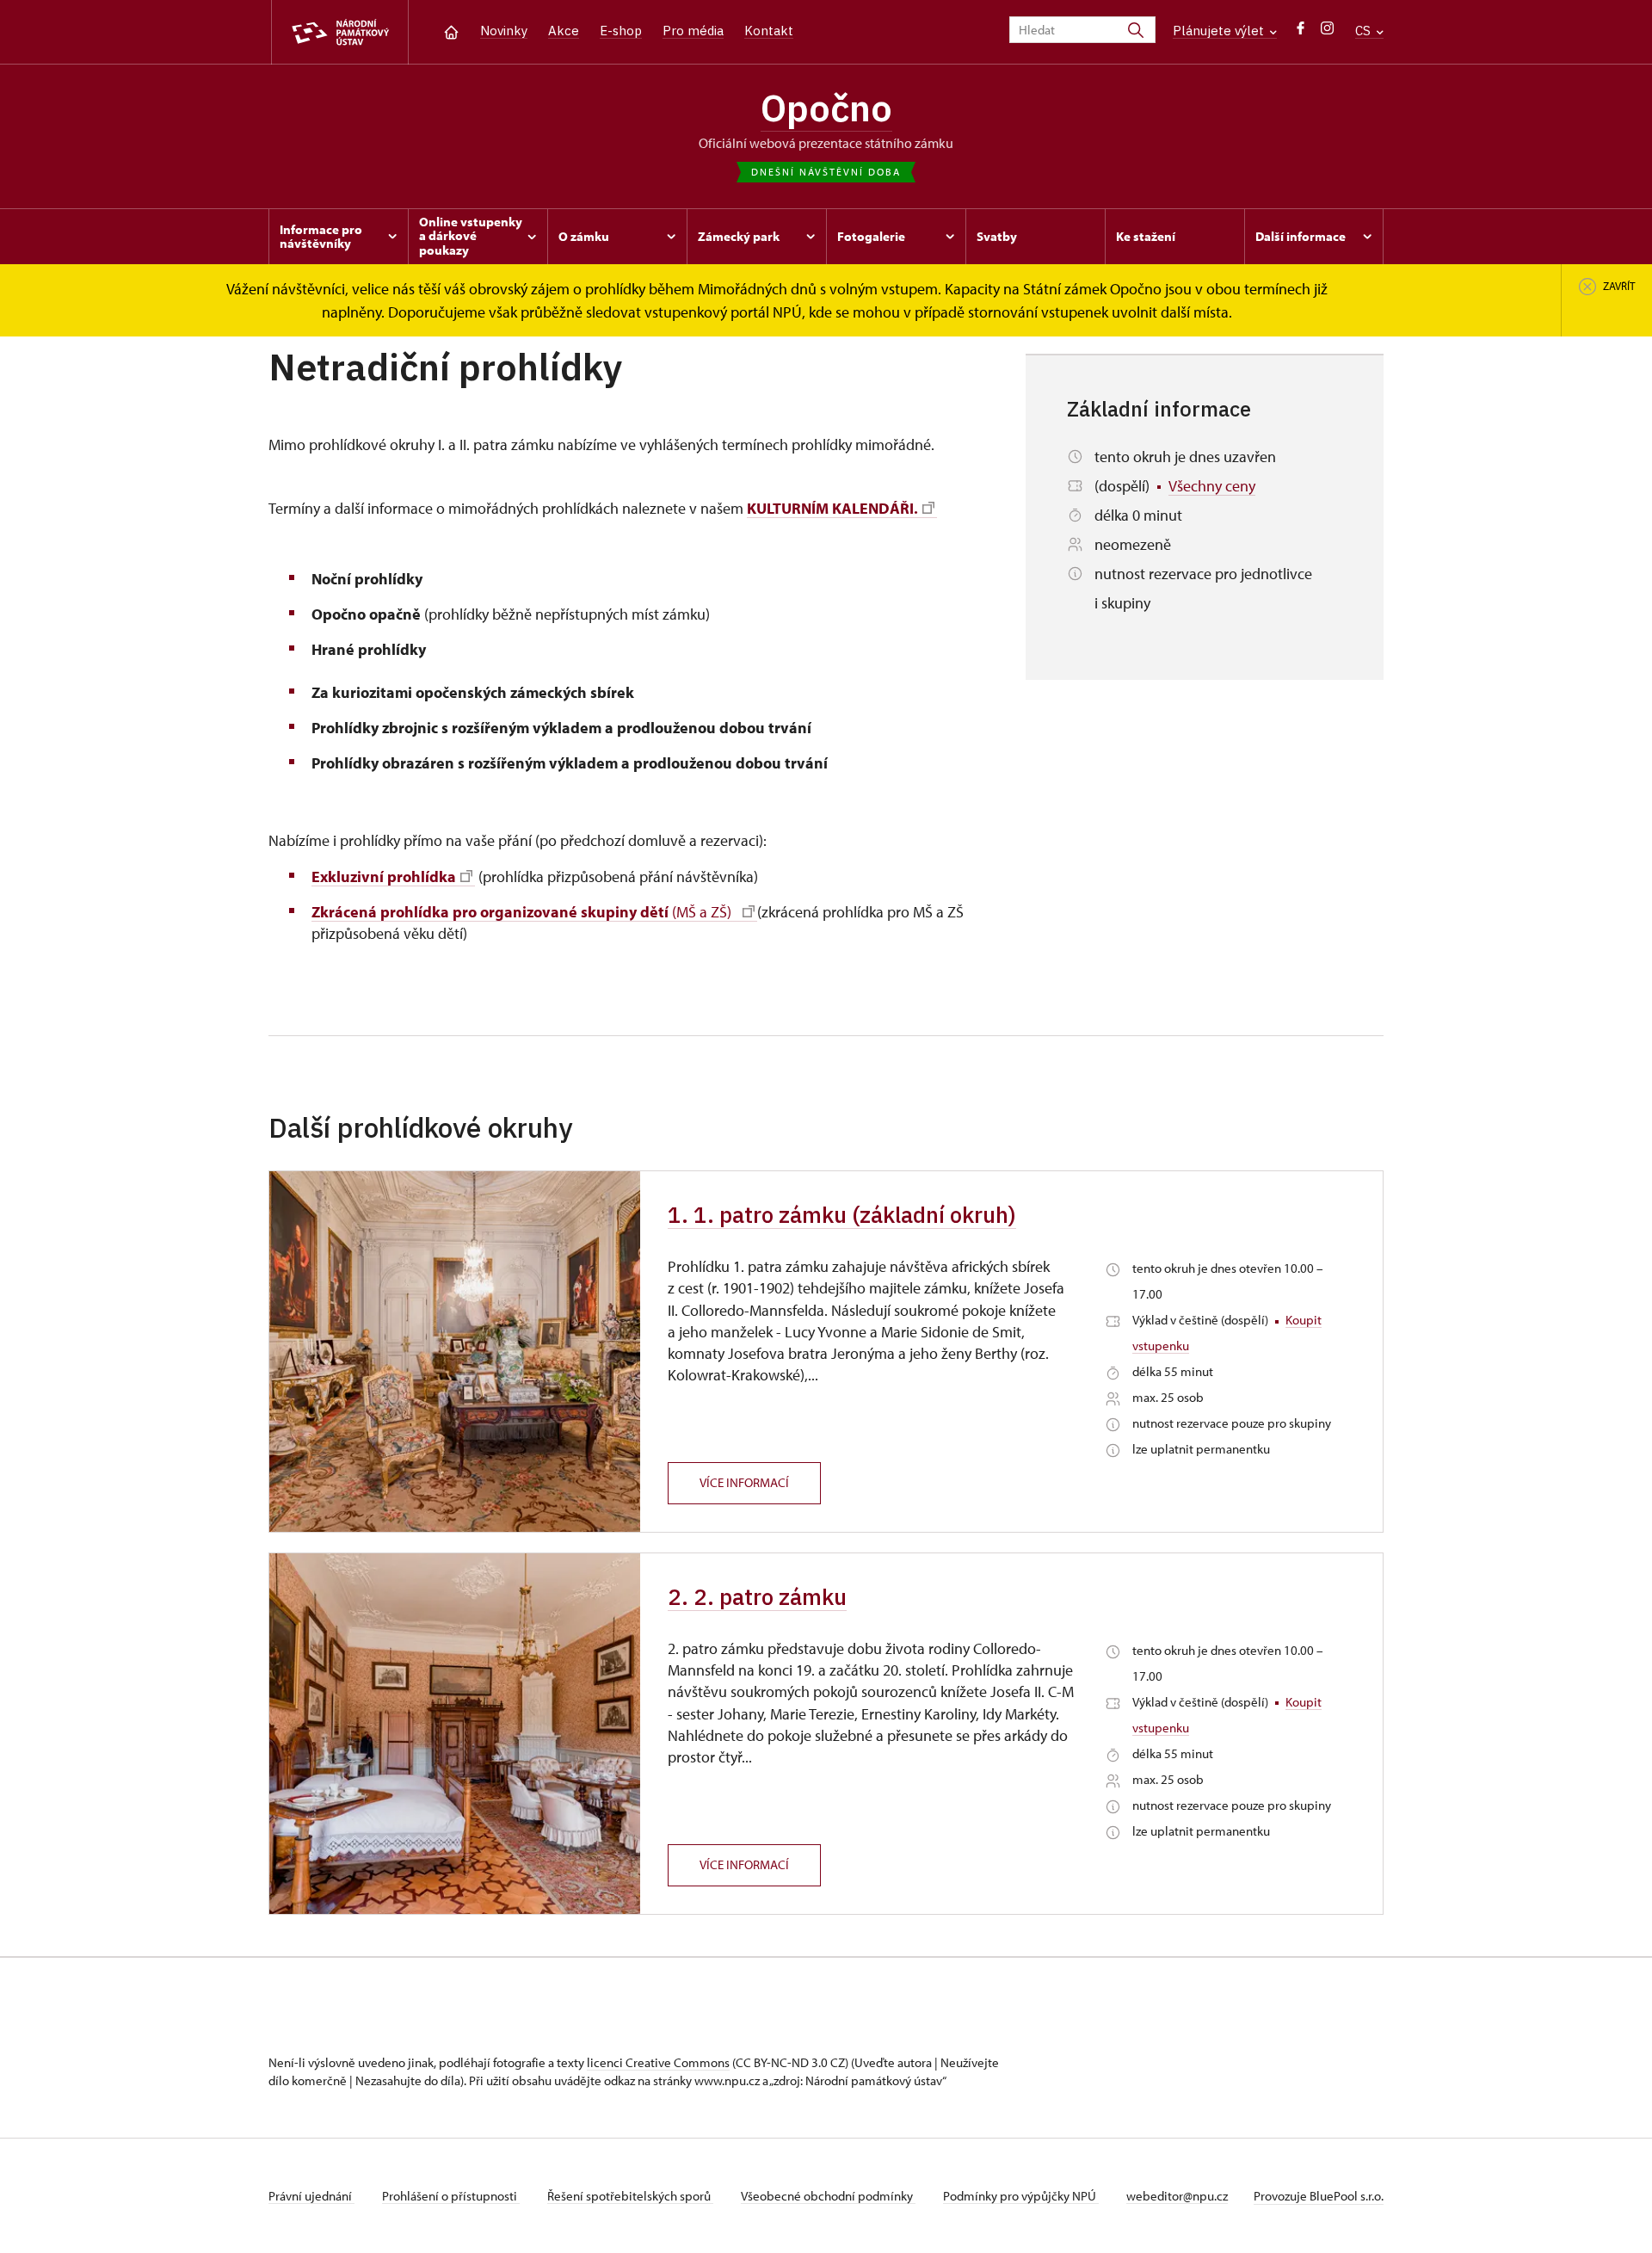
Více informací (744, 1482)
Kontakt (769, 31)
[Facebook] (1301, 32)
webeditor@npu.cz (1177, 2196)
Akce (564, 31)
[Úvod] (451, 31)
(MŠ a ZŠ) (525, 912)
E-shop (621, 31)
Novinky (504, 31)
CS (1365, 31)
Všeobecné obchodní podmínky (828, 2196)
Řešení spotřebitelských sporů (630, 2196)
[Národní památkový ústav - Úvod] (340, 32)
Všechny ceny (1212, 486)
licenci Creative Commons (658, 2062)
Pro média (693, 31)
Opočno (826, 108)
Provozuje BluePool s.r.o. (1319, 2196)
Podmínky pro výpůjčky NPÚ (1021, 2196)
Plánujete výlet (1220, 31)
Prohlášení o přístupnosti (451, 2196)
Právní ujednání (311, 2196)
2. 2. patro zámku (757, 1596)
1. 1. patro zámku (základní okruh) (842, 1214)
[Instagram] (1327, 32)
